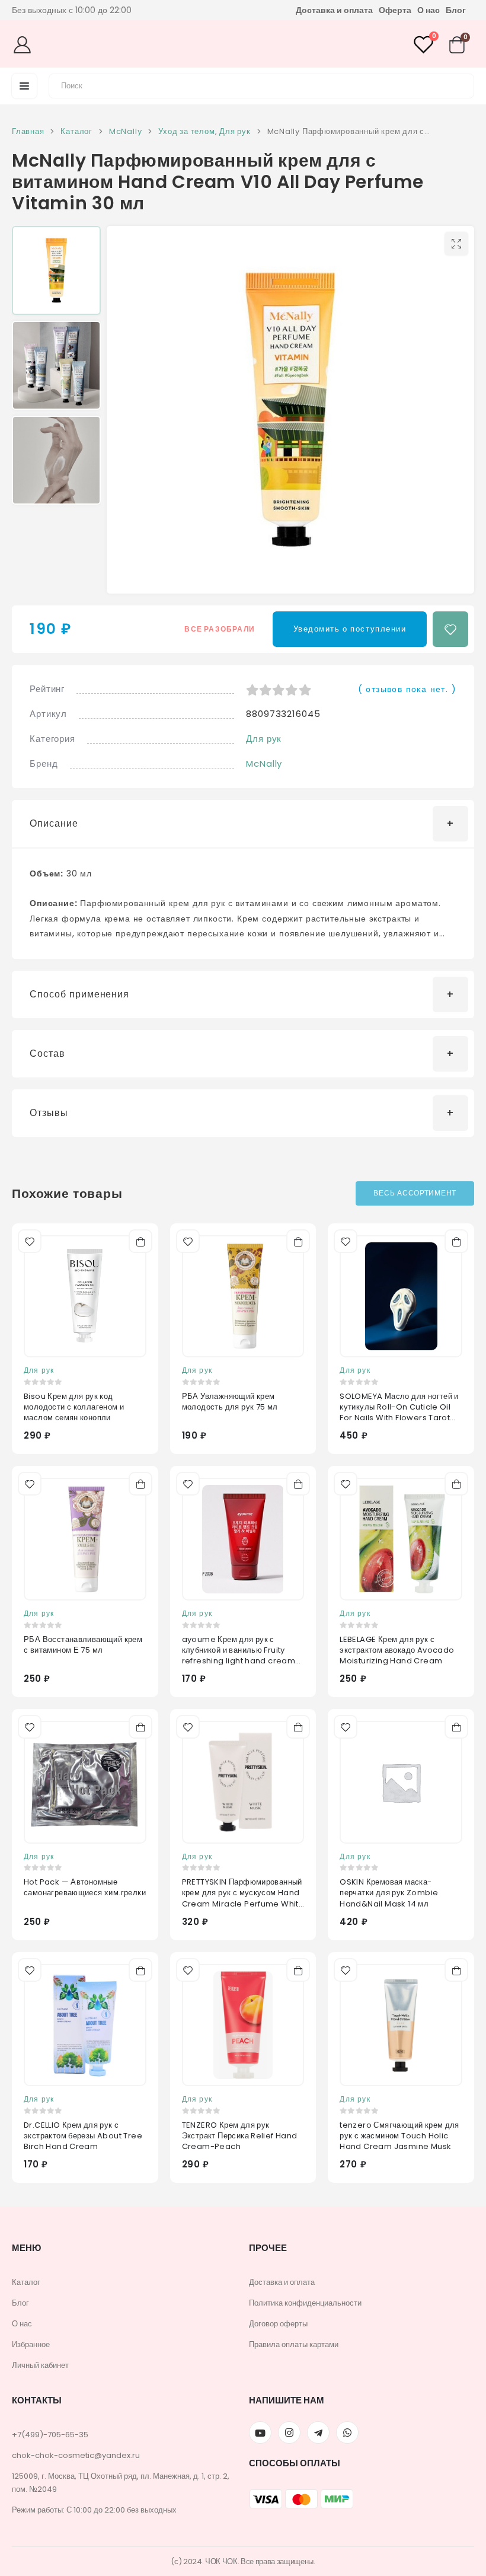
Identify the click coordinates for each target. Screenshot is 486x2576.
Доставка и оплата (334, 10)
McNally (264, 763)
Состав (47, 1053)
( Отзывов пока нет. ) (407, 689)
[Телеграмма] (318, 2432)
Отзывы (49, 1113)
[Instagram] (289, 2432)
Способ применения (79, 994)
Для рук (264, 739)
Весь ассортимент (415, 1193)
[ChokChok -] (239, 44)
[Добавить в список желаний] (450, 629)
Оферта (395, 10)
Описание (54, 823)
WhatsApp (347, 2432)
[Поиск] (458, 84)
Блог (456, 10)
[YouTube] (260, 2432)
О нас (429, 10)
